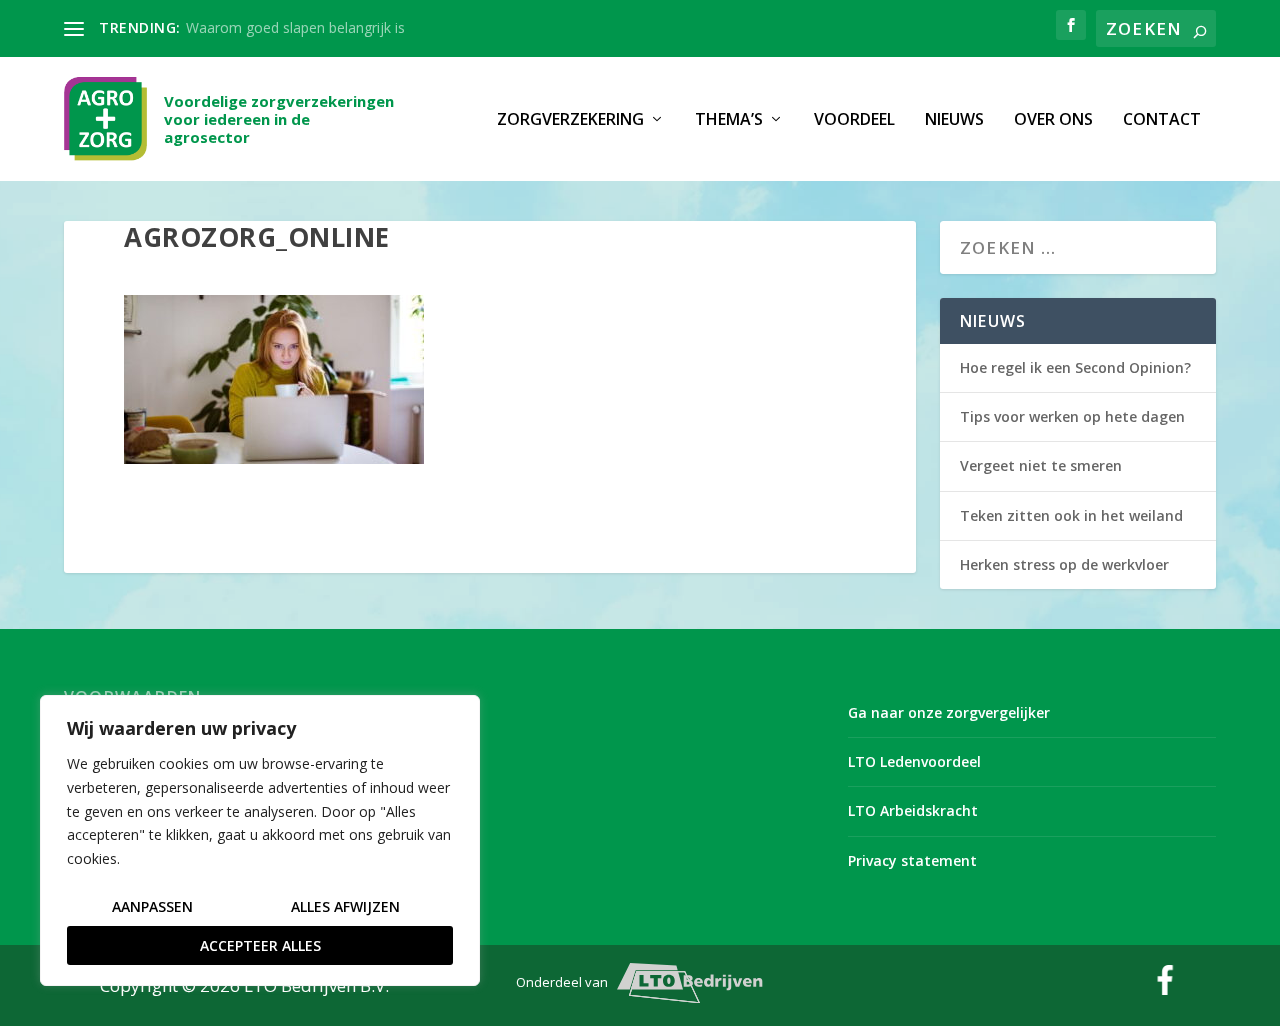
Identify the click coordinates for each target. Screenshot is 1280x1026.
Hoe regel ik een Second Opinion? (1075, 367)
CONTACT (1162, 120)
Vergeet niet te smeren (1041, 465)
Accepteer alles (260, 945)
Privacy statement (912, 860)
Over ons (1053, 120)
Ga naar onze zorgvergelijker (949, 712)
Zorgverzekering (570, 120)
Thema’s (729, 120)
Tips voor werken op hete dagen (1072, 416)
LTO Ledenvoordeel (914, 761)
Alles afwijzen (345, 906)
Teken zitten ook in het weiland (1071, 515)
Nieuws (954, 120)
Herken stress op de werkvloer (1064, 564)
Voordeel (854, 120)
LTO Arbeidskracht (913, 810)
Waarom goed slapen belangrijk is (295, 27)
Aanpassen (152, 906)
